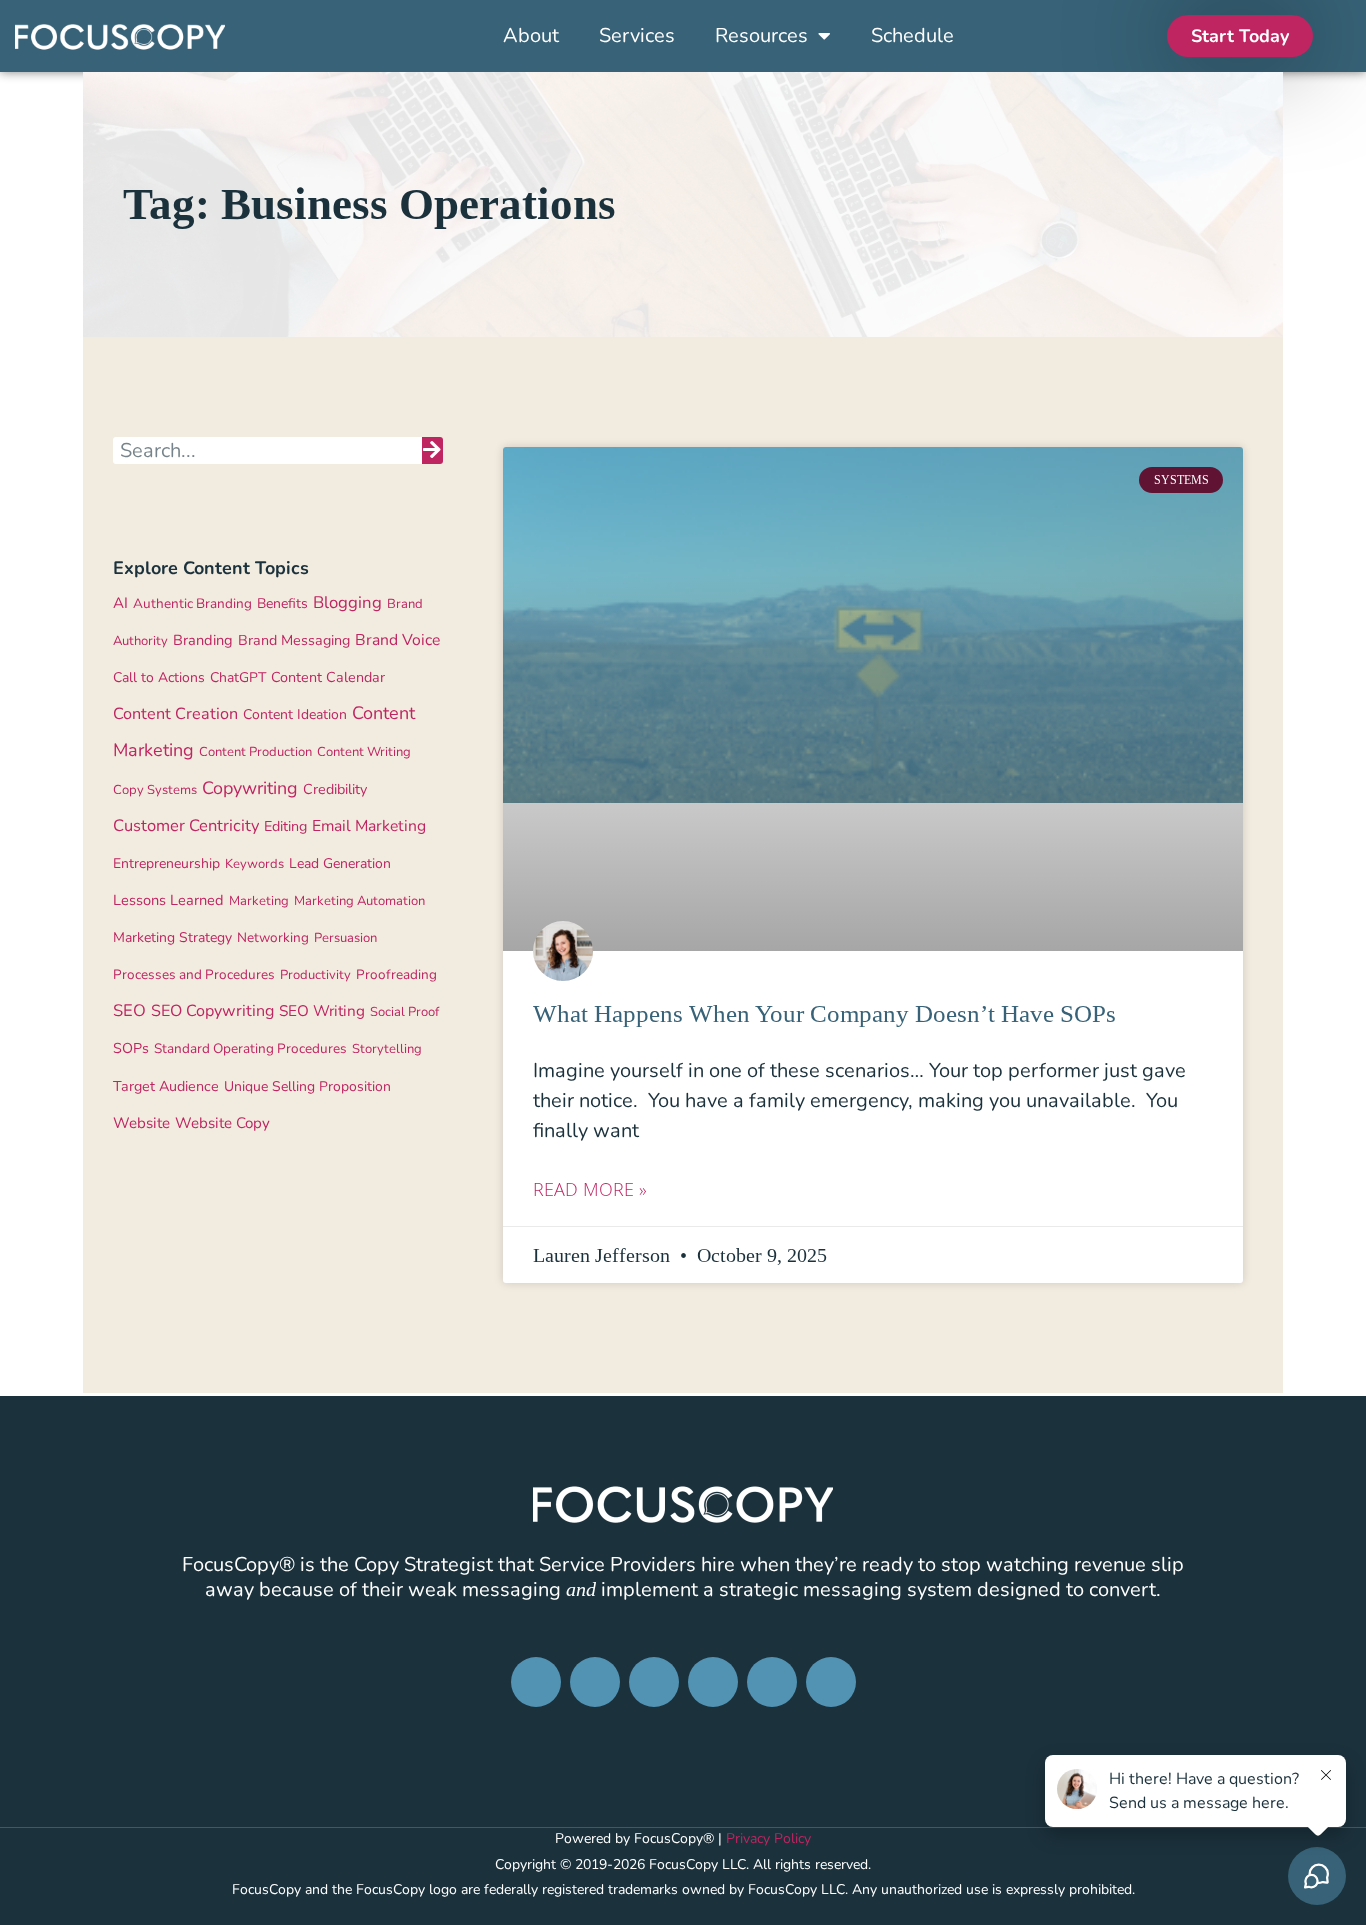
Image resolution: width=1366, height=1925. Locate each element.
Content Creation (175, 714)
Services (637, 36)
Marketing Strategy (172, 937)
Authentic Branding (192, 603)
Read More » (590, 1189)
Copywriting (250, 788)
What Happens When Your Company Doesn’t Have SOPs (824, 1013)
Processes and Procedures (194, 974)
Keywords (254, 864)
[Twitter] (772, 1682)
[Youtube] (831, 1682)
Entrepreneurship (166, 863)
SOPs (131, 1048)
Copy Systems (155, 790)
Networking (273, 937)
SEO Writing (322, 1010)
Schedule (912, 36)
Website (141, 1123)
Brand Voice (397, 640)
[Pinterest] (713, 1682)
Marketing (259, 901)
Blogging (347, 602)
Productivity (315, 975)
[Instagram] (595, 1682)
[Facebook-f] (536, 1682)
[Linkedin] (654, 1682)
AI (120, 603)
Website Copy (222, 1123)
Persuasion (345, 938)
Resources (761, 36)
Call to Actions (159, 677)
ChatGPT (238, 677)
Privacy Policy (768, 1838)
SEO (129, 1010)
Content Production (255, 752)
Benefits (282, 603)
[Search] (432, 450)
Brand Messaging (294, 640)
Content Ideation (295, 714)
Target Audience (166, 1086)
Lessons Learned (168, 900)
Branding (203, 640)
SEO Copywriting (212, 1011)
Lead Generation (340, 863)
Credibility (335, 789)
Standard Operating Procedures (250, 1048)
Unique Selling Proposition (307, 1086)
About (531, 36)
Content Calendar (328, 677)
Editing (285, 826)
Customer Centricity (186, 825)
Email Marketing (369, 826)
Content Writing (364, 752)
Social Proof (404, 1012)
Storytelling (387, 1049)
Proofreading (396, 974)
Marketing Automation (359, 901)
